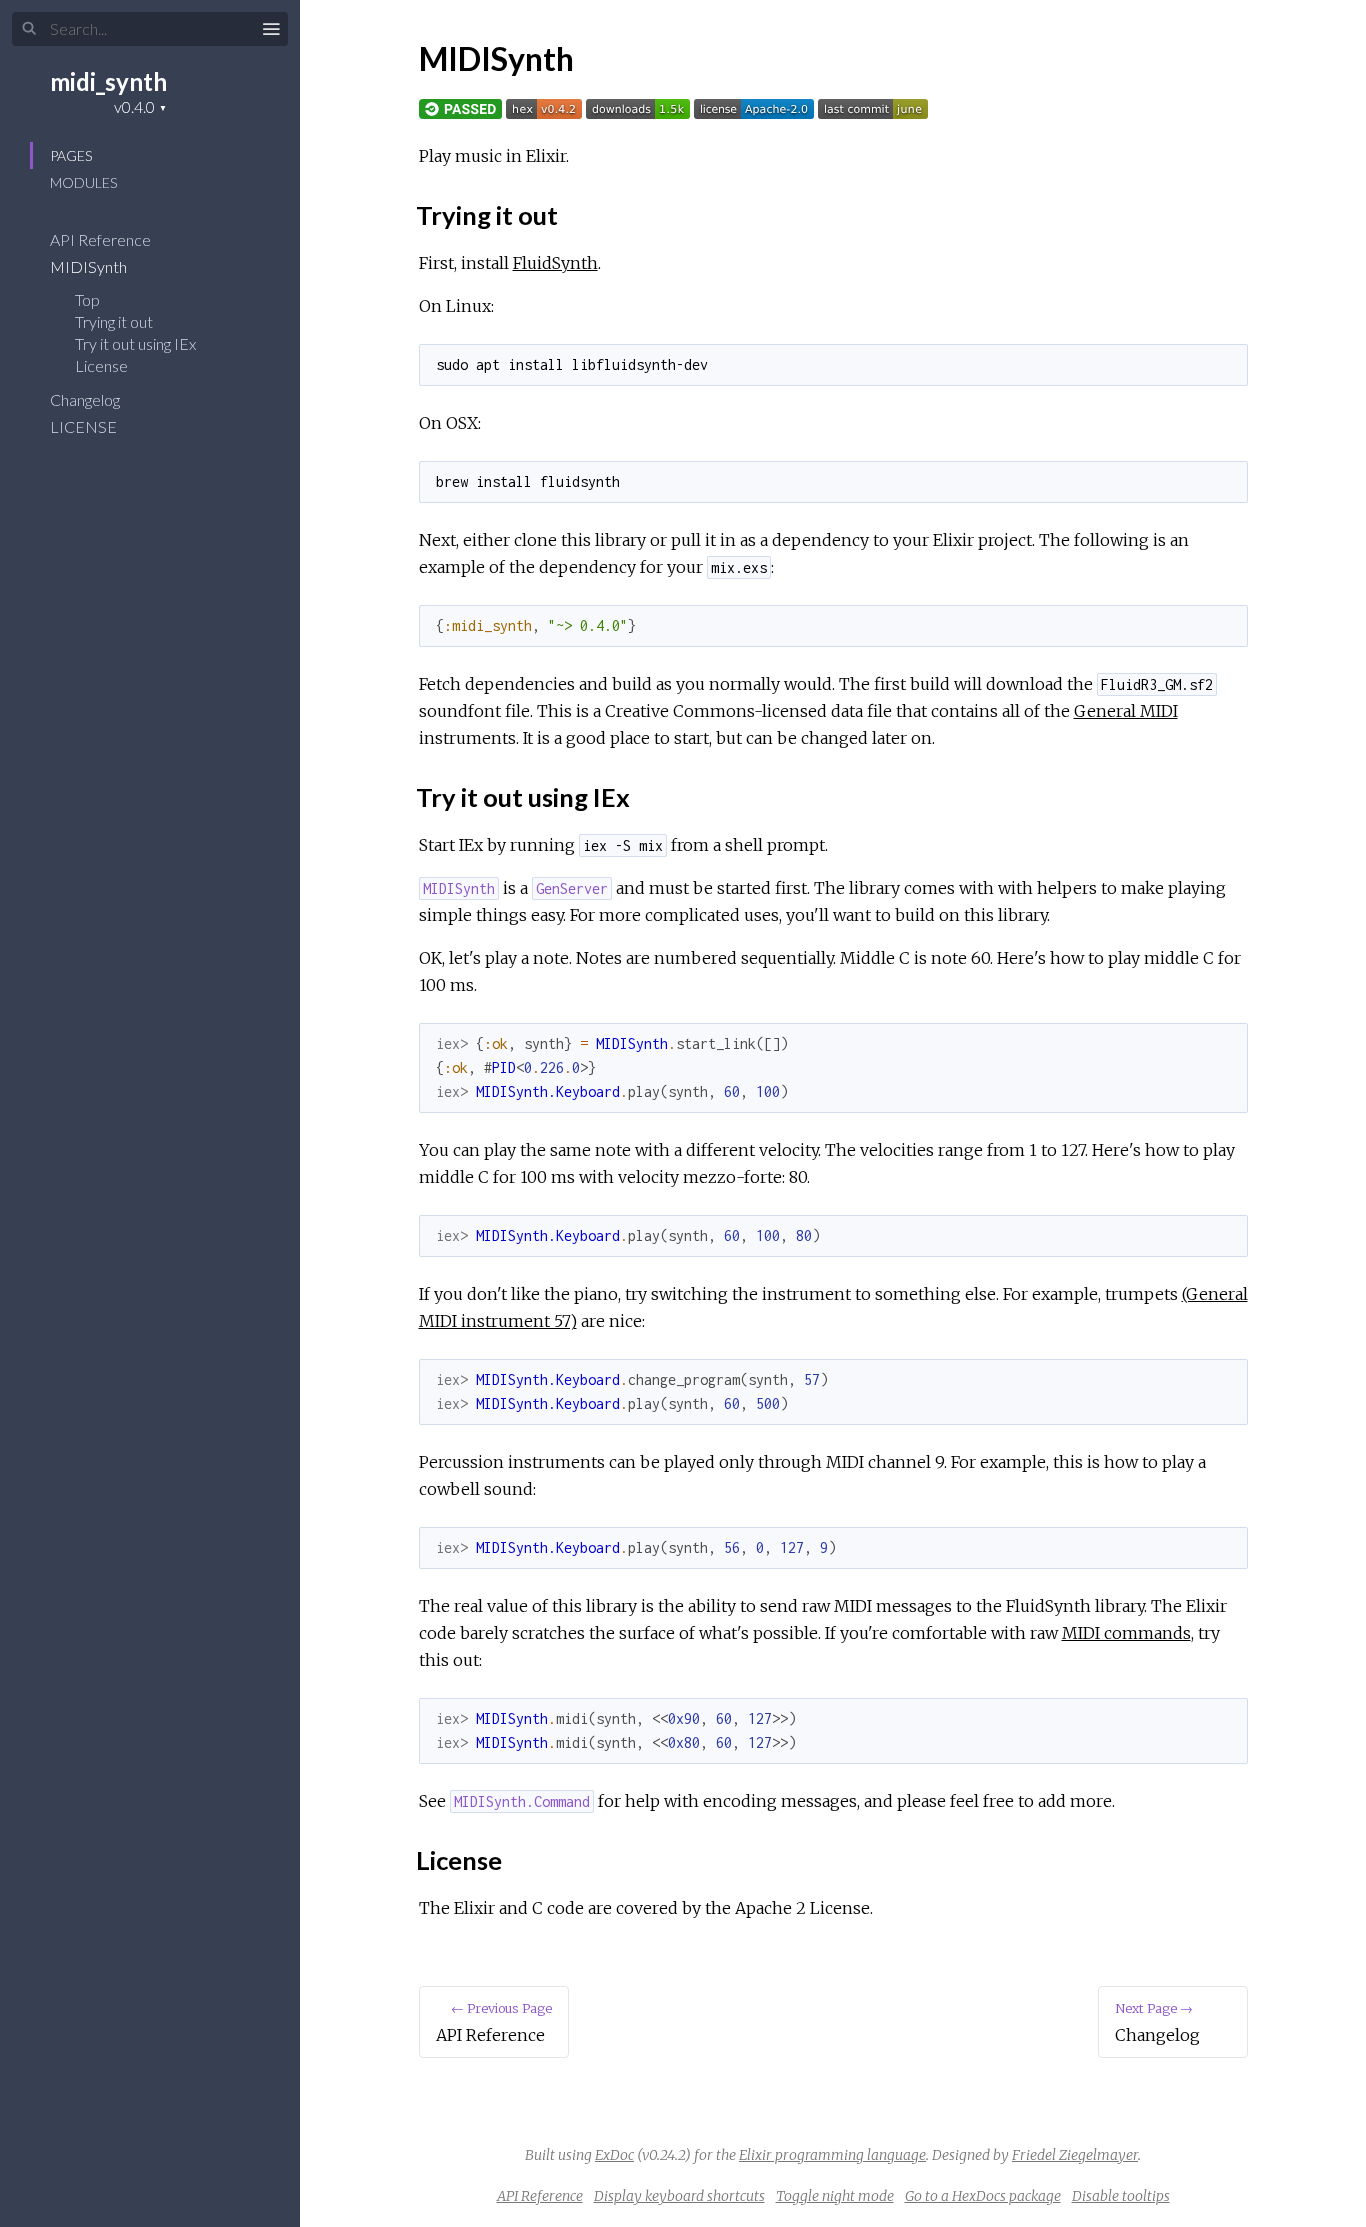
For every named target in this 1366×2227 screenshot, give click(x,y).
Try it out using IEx (135, 343)
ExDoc (614, 2155)
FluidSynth (555, 263)
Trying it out (114, 321)
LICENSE (85, 426)
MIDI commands (1126, 1633)
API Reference (102, 239)
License (101, 365)
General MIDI (1126, 711)
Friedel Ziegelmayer (1075, 2155)
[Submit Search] (29, 29)
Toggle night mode (835, 2196)
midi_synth (108, 81)
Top (87, 299)
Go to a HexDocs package (983, 2196)
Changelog (86, 399)
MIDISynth (90, 266)
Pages (71, 155)
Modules (83, 182)
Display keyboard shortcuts (679, 2196)
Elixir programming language (832, 2155)
